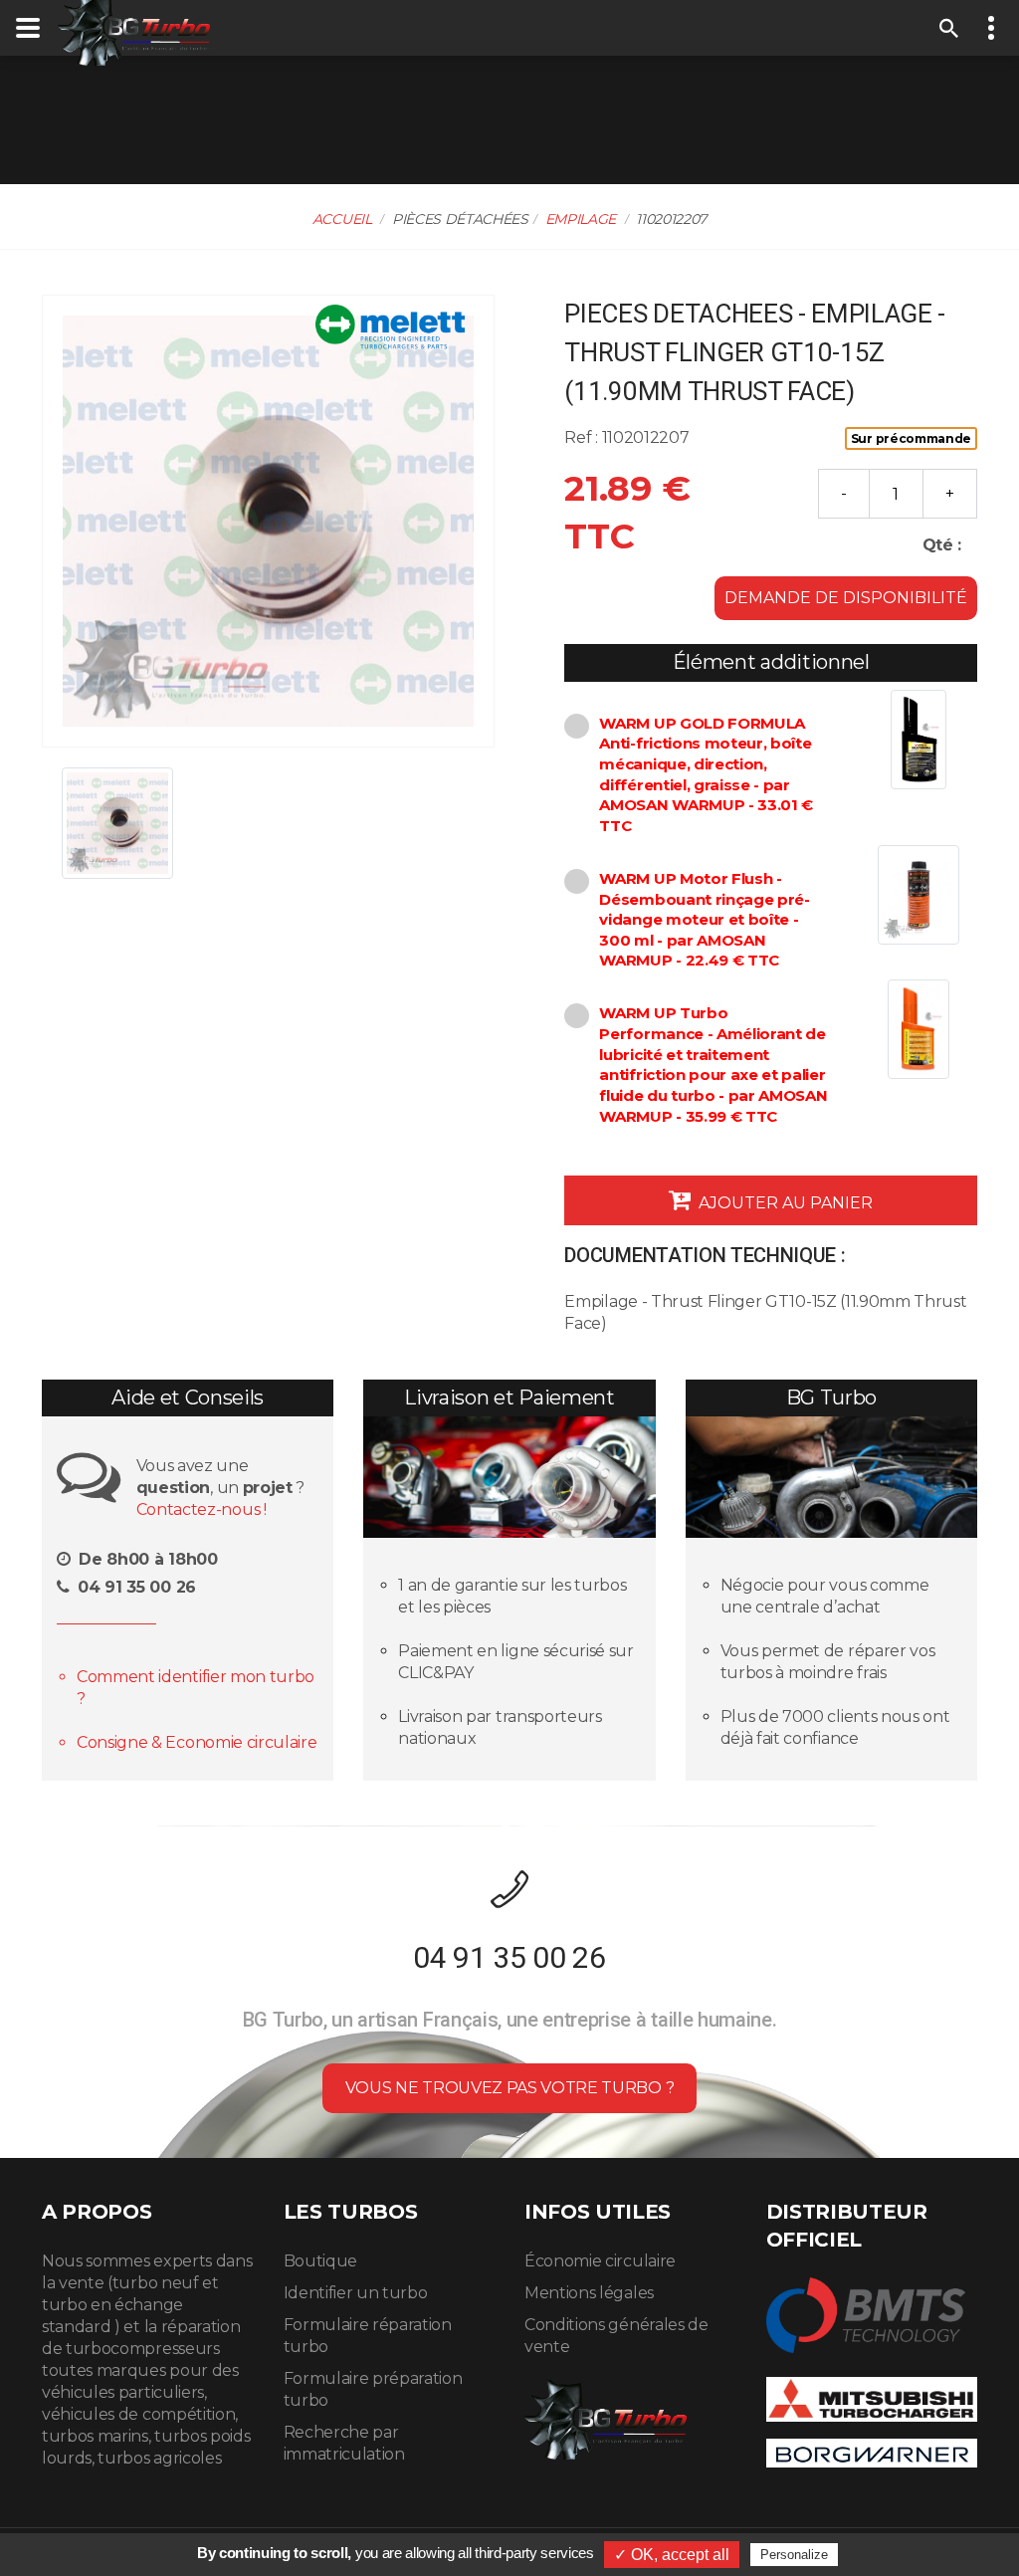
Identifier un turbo (356, 2293)
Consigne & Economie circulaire (197, 1742)
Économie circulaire (600, 2261)
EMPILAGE (581, 219)
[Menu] (28, 28)
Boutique (320, 2261)
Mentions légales (589, 2293)
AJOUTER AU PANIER (784, 1203)
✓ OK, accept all (672, 2555)
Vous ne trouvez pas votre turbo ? (509, 2088)
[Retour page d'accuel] (606, 2416)
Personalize (794, 2555)
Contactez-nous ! (202, 1509)
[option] (268, 521)
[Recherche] (949, 28)
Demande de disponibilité (846, 598)
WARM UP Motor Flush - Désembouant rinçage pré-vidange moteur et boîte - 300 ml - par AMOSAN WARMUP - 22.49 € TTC (704, 920)
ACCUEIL (342, 219)
